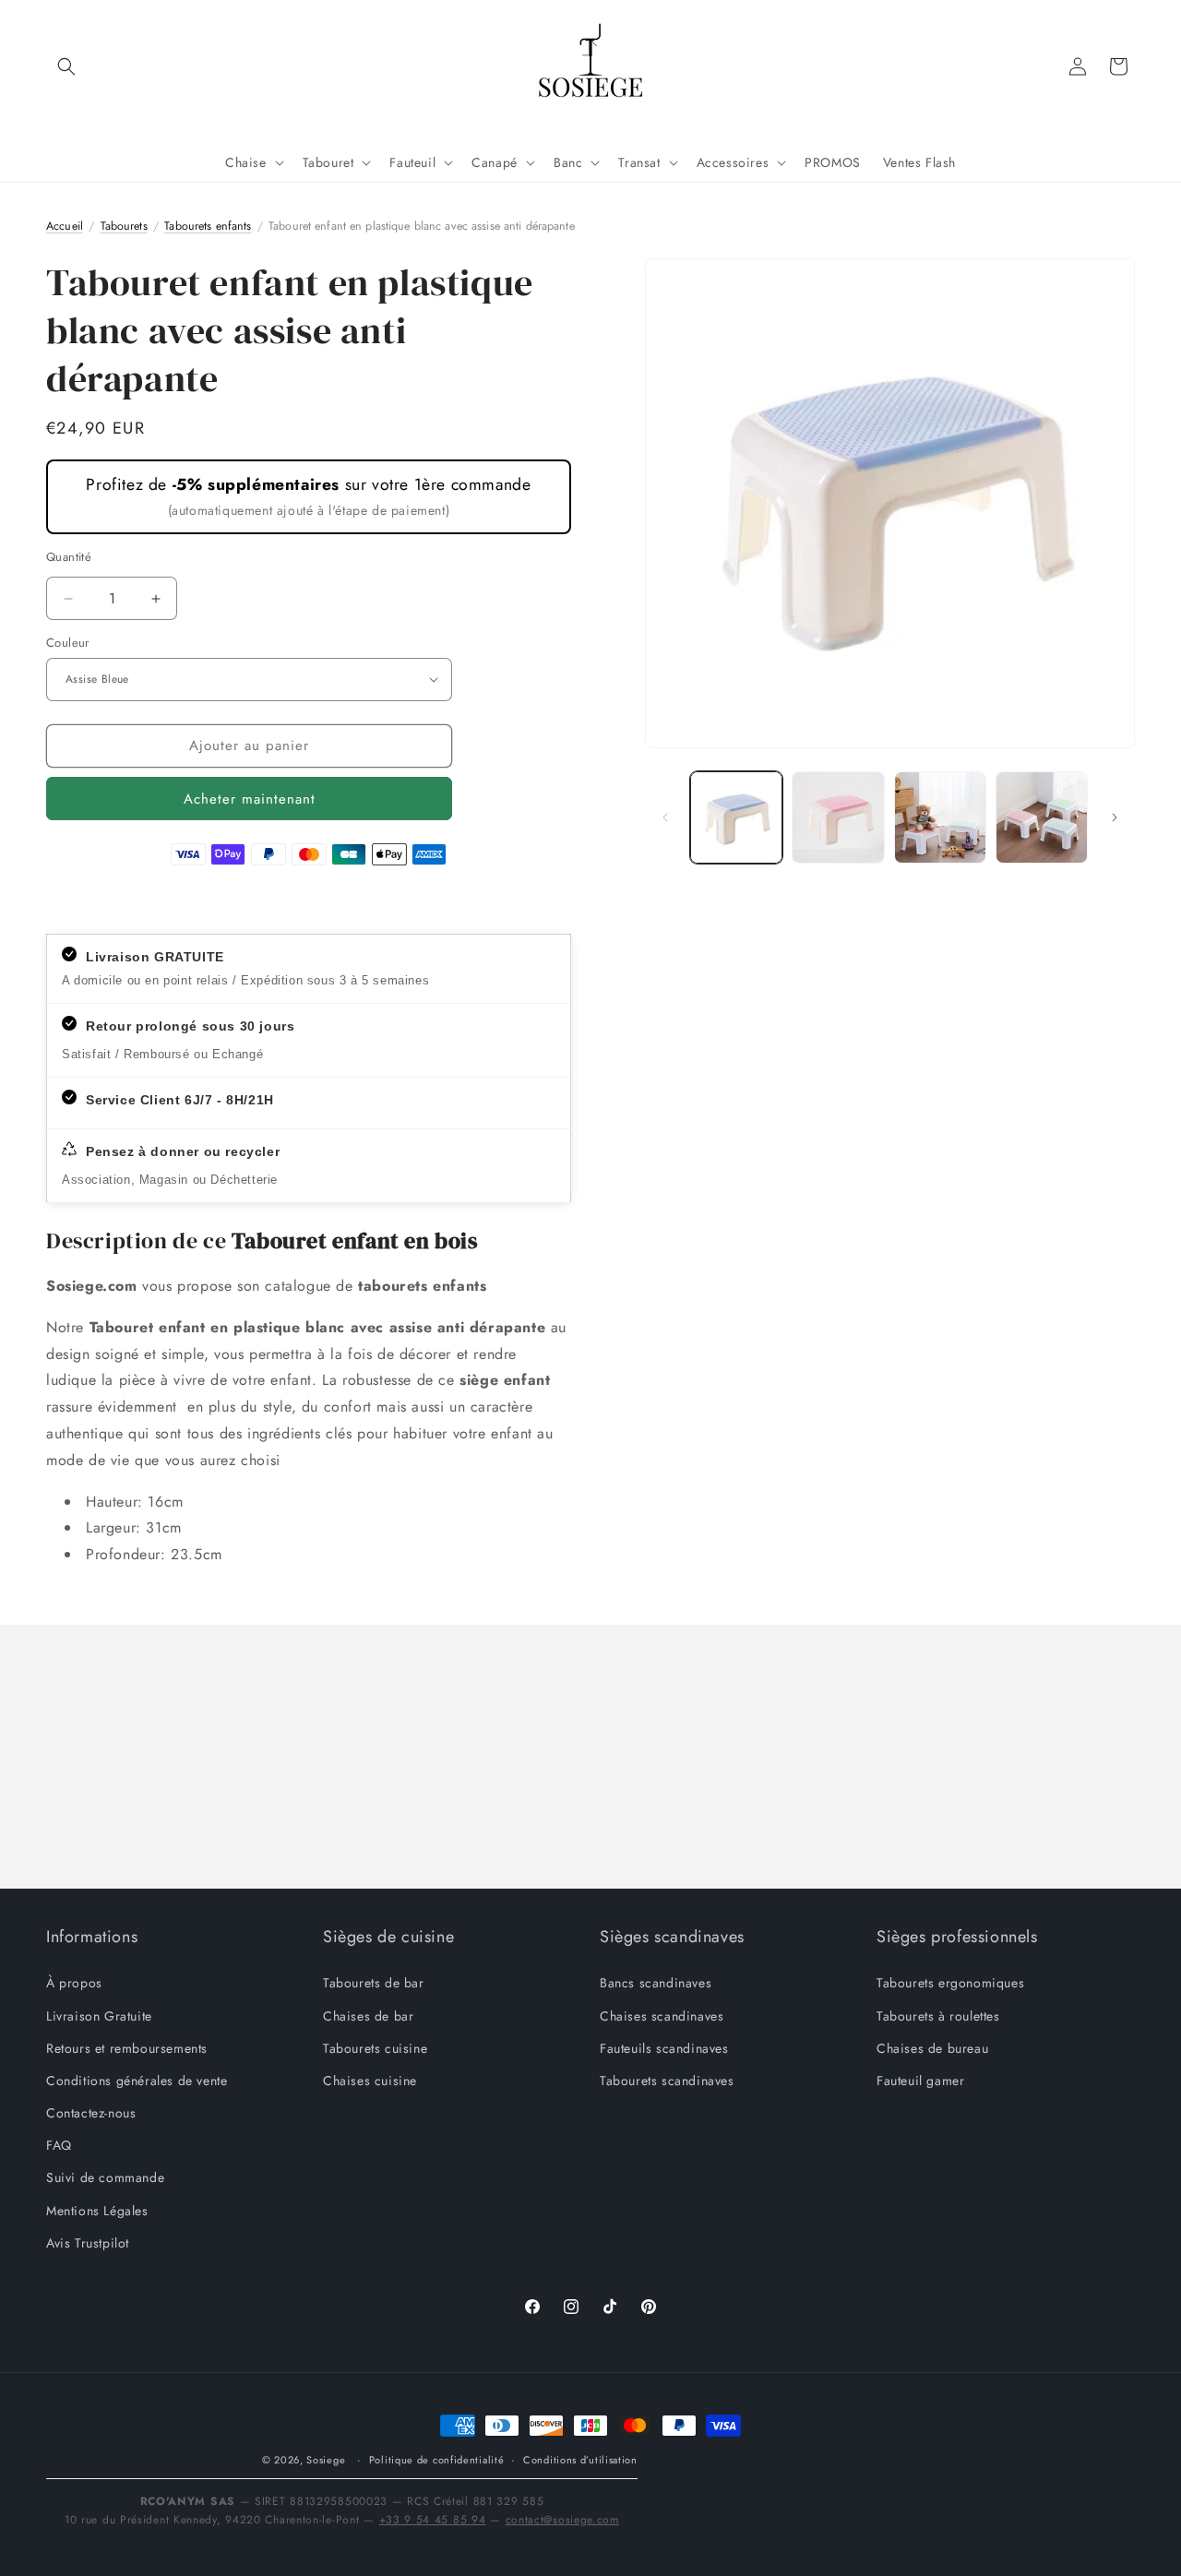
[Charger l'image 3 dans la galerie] (940, 817)
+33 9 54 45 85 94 (433, 2520)
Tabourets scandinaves (667, 2081)
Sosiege (326, 2460)
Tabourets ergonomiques (950, 1983)
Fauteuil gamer (920, 2081)
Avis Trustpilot (88, 2243)
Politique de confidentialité (437, 2460)
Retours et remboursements (127, 2048)
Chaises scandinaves (662, 2016)
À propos (74, 1983)
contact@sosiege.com (562, 2520)
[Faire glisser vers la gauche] (665, 817)
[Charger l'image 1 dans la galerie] (736, 817)
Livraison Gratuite (99, 2016)
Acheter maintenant (250, 799)
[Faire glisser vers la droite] (1115, 817)
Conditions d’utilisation (580, 2460)
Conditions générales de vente (137, 2081)
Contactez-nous (91, 2113)
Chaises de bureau (932, 2048)
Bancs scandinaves (656, 1983)
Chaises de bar (368, 2016)
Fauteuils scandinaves (664, 2048)
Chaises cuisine (370, 2081)
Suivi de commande (105, 2177)
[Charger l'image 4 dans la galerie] (1042, 817)
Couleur (68, 643)
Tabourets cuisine (375, 2048)
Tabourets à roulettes (938, 2016)
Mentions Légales (97, 2211)
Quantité (69, 557)
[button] (66, 66)
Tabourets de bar (374, 1983)
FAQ (59, 2145)
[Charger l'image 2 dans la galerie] (838, 817)
